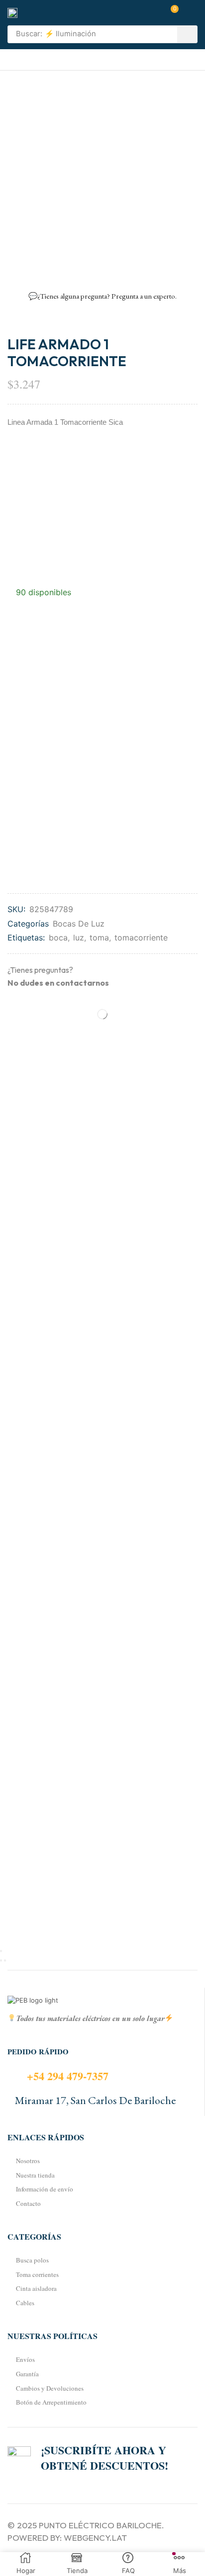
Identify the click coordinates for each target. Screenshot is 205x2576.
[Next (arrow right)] (5, 1960)
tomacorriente (141, 937)
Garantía (27, 2374)
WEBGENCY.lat (95, 2537)
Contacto (28, 2203)
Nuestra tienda (35, 2175)
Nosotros (28, 2161)
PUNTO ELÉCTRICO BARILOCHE (100, 2525)
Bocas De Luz (79, 924)
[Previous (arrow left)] (1, 1960)
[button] (171, 13)
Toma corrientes (37, 2274)
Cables (25, 2303)
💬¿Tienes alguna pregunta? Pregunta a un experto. (102, 296)
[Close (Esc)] (1, 1951)
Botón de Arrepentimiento (51, 2402)
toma (99, 937)
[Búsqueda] (187, 34)
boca (58, 937)
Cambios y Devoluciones (50, 2388)
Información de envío (45, 2189)
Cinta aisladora (36, 2288)
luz (79, 937)
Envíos (25, 2359)
